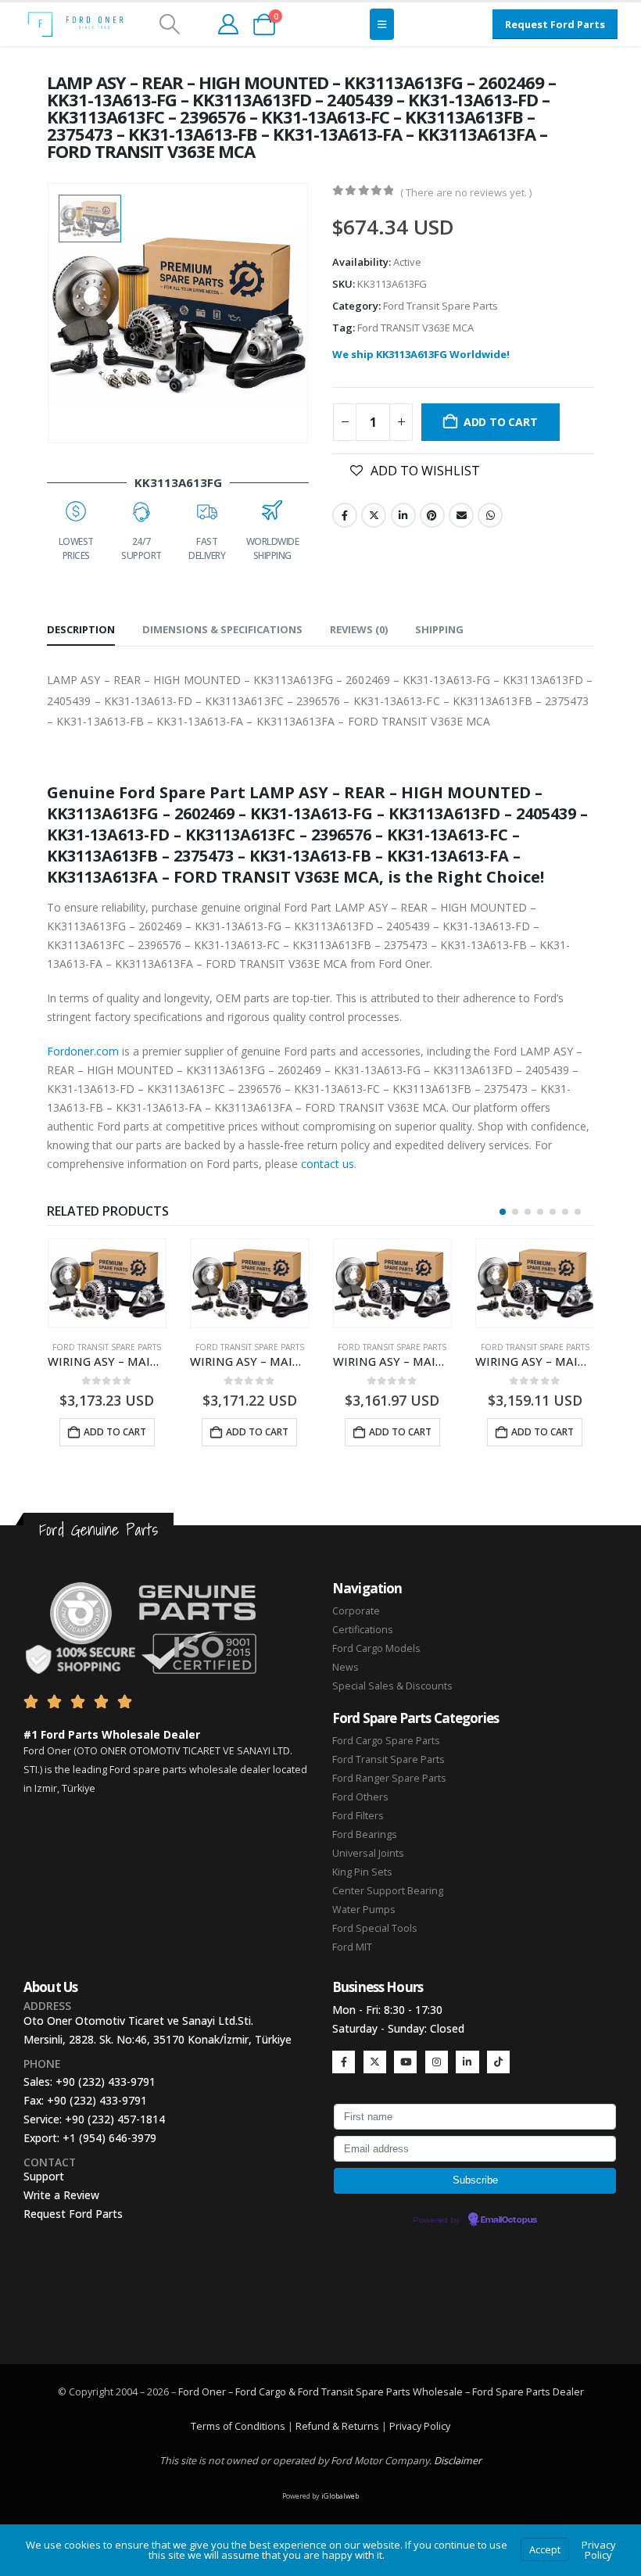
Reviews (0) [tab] (359, 629)
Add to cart (501, 422)
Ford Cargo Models (376, 1648)
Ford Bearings (365, 1834)
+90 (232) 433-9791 (106, 2082)
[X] (375, 2062)
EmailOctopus (509, 2220)
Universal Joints (368, 1853)
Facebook (345, 515)
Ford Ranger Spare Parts (389, 1778)
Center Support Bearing (388, 1891)
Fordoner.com (83, 1051)
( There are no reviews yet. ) (466, 192)
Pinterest (432, 515)
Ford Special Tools (375, 1928)
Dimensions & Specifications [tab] (222, 629)
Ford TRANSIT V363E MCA (415, 328)
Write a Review (61, 2195)
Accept (545, 2549)
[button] (169, 24)
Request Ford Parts (73, 2214)
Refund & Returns (337, 2426)
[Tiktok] (498, 2062)
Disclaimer (458, 2461)
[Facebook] (344, 2062)
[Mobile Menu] (382, 24)
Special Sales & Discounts (392, 1686)
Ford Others (360, 1797)
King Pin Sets (362, 1872)
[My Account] (228, 24)
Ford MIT (352, 1947)
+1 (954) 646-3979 (109, 2138)
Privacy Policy (420, 2426)
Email (461, 515)
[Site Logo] (75, 24)
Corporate (356, 1611)
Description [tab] (81, 629)
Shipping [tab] (439, 629)
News (346, 1667)
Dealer (567, 2392)
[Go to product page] (107, 1283)
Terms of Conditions (238, 2426)
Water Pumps (364, 1910)
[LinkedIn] (467, 2062)
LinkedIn (403, 515)
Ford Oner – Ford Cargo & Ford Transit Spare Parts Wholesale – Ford (337, 2392)
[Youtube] (405, 2062)
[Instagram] (437, 2062)
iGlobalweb (340, 2496)
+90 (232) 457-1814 (115, 2119)
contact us (328, 1164)
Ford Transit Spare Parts (440, 306)
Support (44, 2176)
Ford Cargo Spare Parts (386, 1741)
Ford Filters (358, 1816)
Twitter (374, 515)
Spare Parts (523, 2392)
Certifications (363, 1630)
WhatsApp (490, 515)
